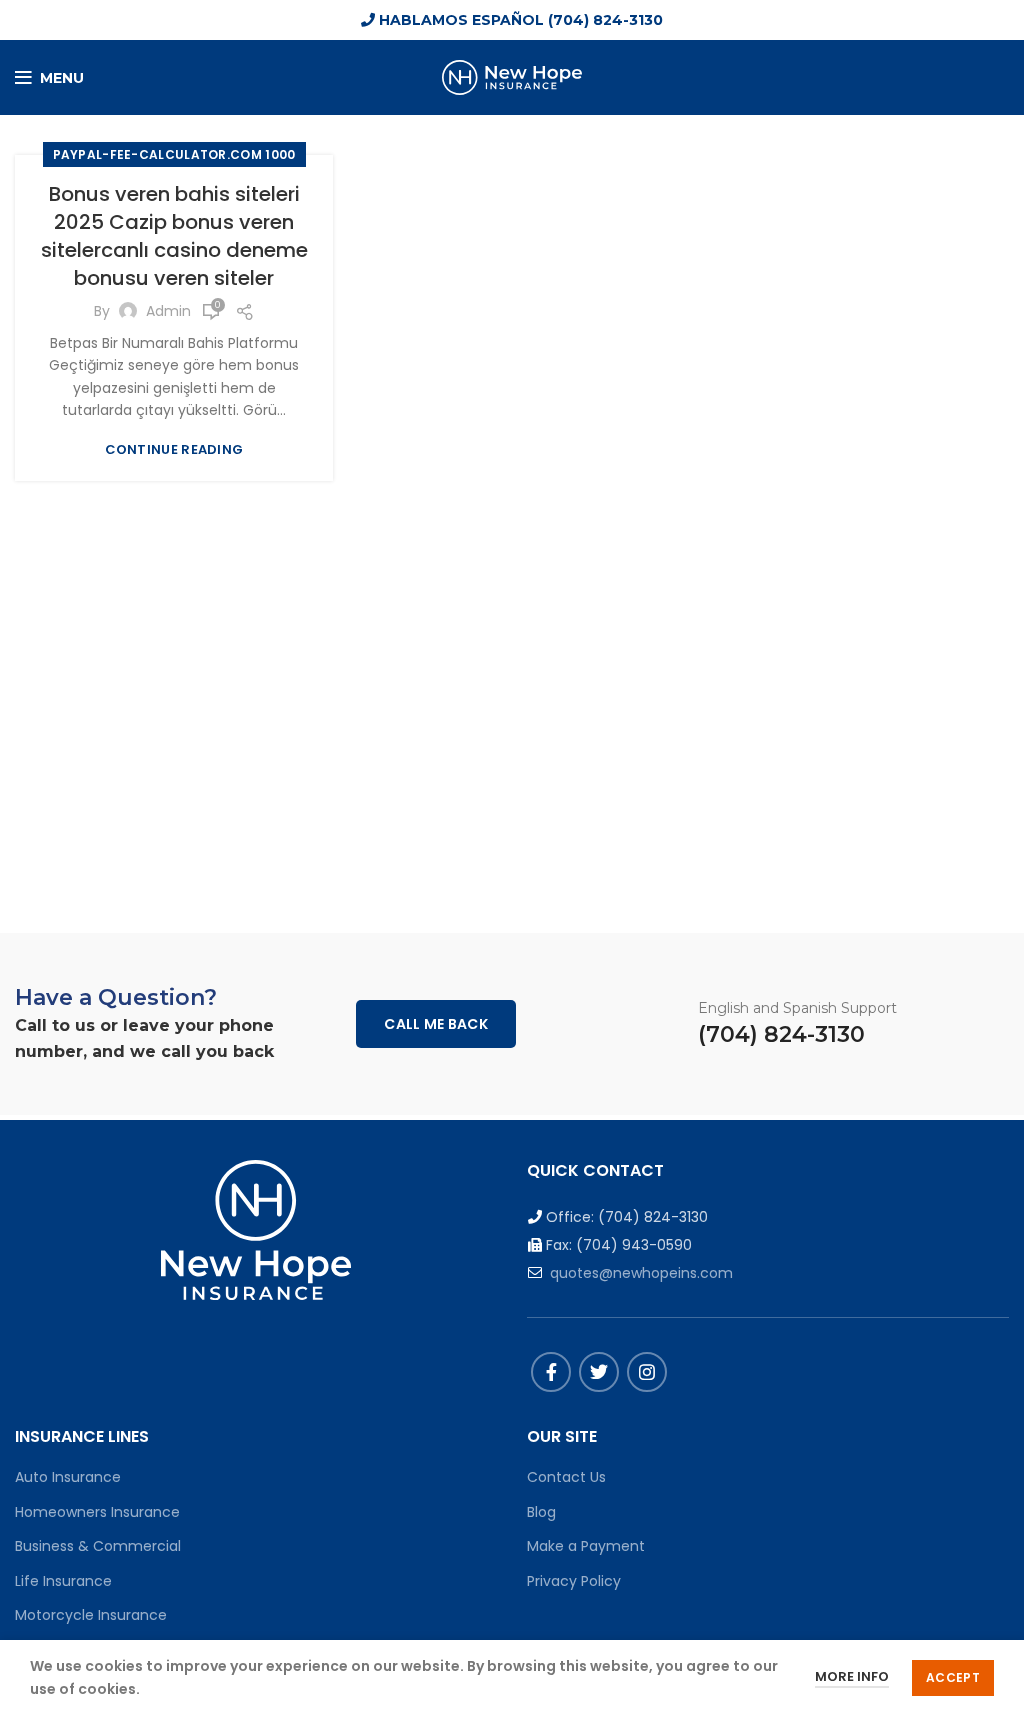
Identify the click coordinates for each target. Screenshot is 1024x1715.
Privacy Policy (574, 1581)
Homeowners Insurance (97, 1512)
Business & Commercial (98, 1546)
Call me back (436, 1024)
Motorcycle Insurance (91, 1615)
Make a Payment (586, 1546)
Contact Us (566, 1477)
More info (852, 1676)
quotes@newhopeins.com (641, 1273)
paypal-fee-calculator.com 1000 (174, 154)
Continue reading (174, 449)
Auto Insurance (68, 1477)
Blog (541, 1512)
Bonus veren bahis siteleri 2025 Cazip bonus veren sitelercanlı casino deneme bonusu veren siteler (174, 236)
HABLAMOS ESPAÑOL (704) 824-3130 (519, 20)
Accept (953, 1677)
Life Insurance (63, 1581)
